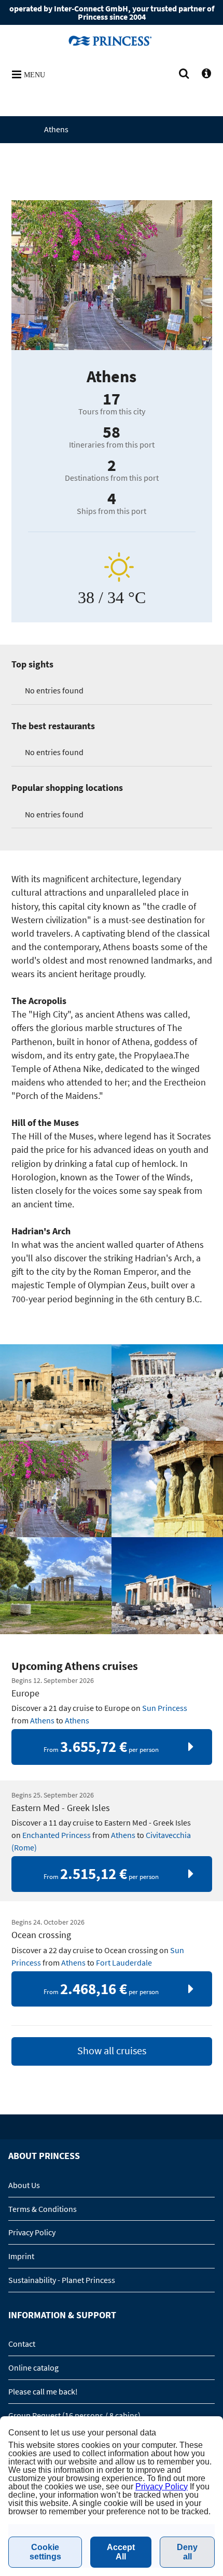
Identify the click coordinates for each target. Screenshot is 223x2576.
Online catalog (33, 2368)
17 (112, 399)
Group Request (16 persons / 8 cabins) (74, 2415)
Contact (22, 2344)
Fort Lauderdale (124, 1962)
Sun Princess (165, 1708)
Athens (42, 1720)
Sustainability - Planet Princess (62, 2280)
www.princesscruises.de (112, 40)
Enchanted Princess (57, 1835)
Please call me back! (43, 2391)
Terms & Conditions (43, 2209)
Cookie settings (45, 2552)
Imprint (21, 2256)
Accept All (121, 2552)
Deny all (187, 2552)
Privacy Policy (32, 2232)
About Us (24, 2185)
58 (112, 432)
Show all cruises (112, 2051)
